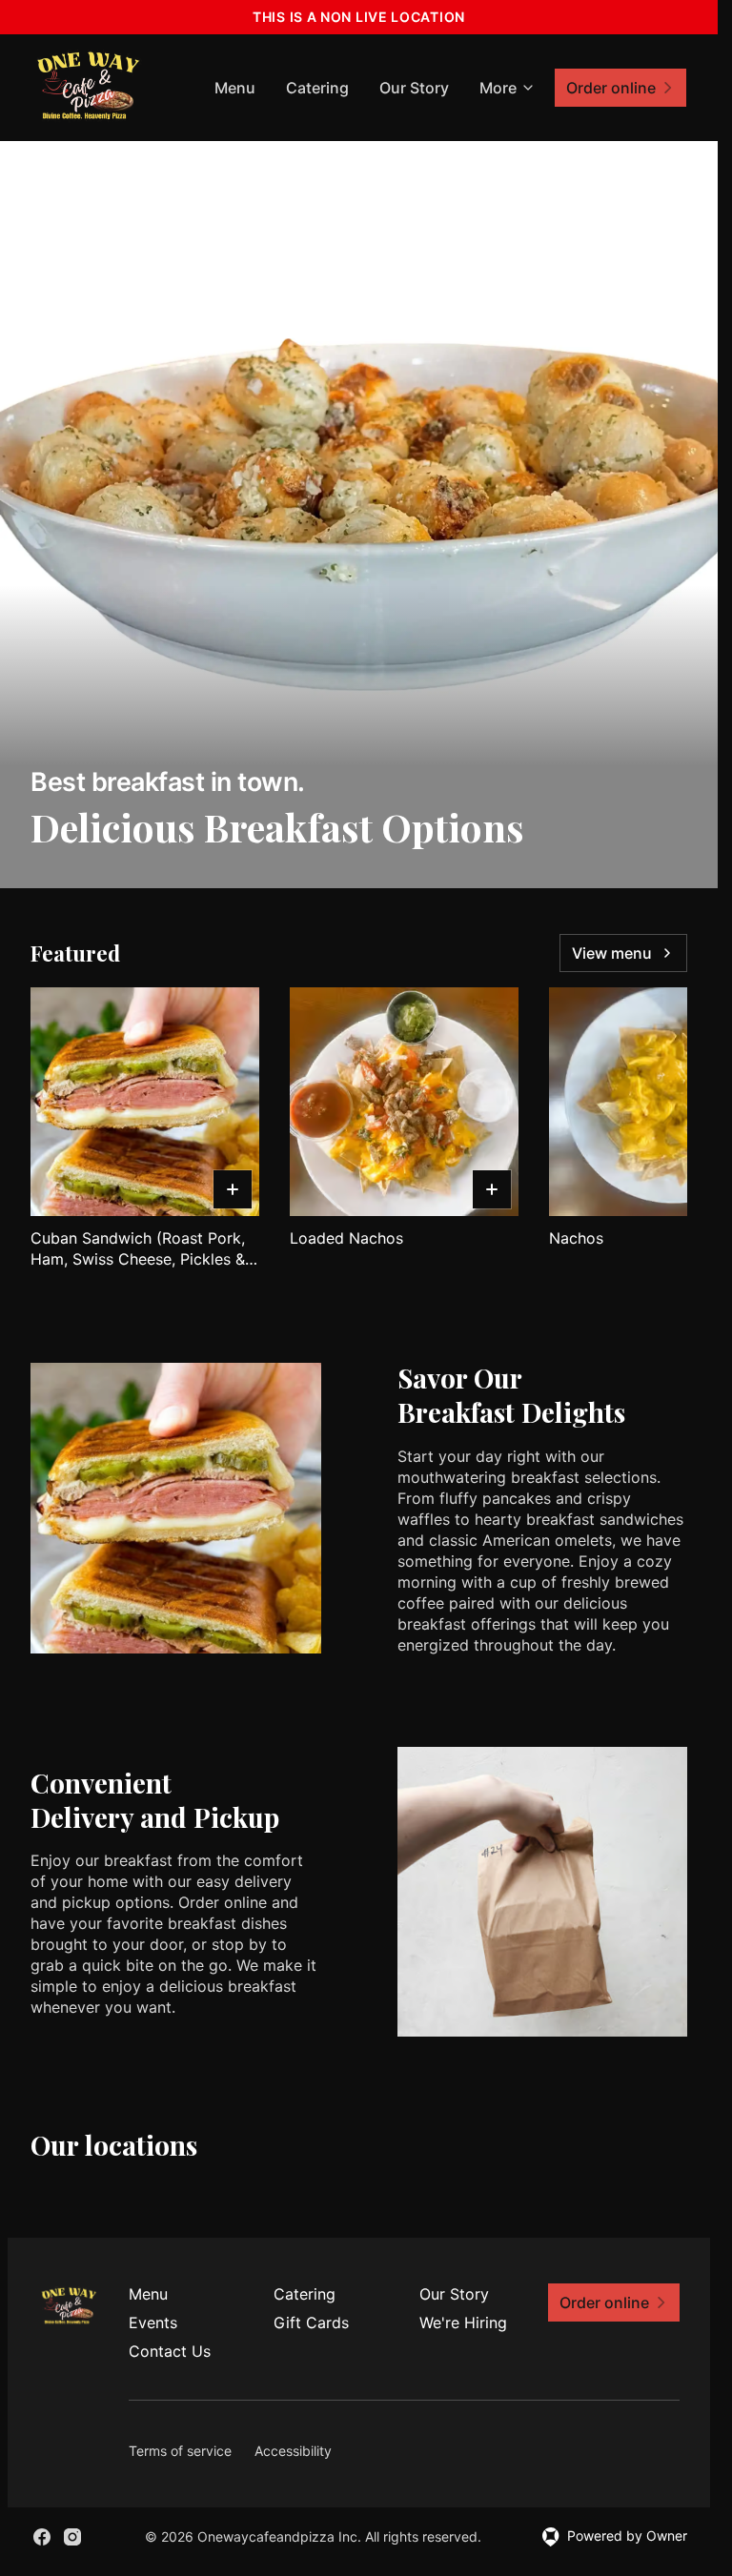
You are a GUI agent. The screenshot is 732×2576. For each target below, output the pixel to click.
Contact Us (170, 2351)
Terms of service (180, 2451)
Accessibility (293, 2451)
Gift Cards (311, 2322)
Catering (317, 88)
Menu (235, 88)
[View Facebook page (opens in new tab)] (42, 2537)
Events (153, 2322)
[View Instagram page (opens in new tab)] (72, 2537)
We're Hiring (463, 2322)
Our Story (414, 88)
